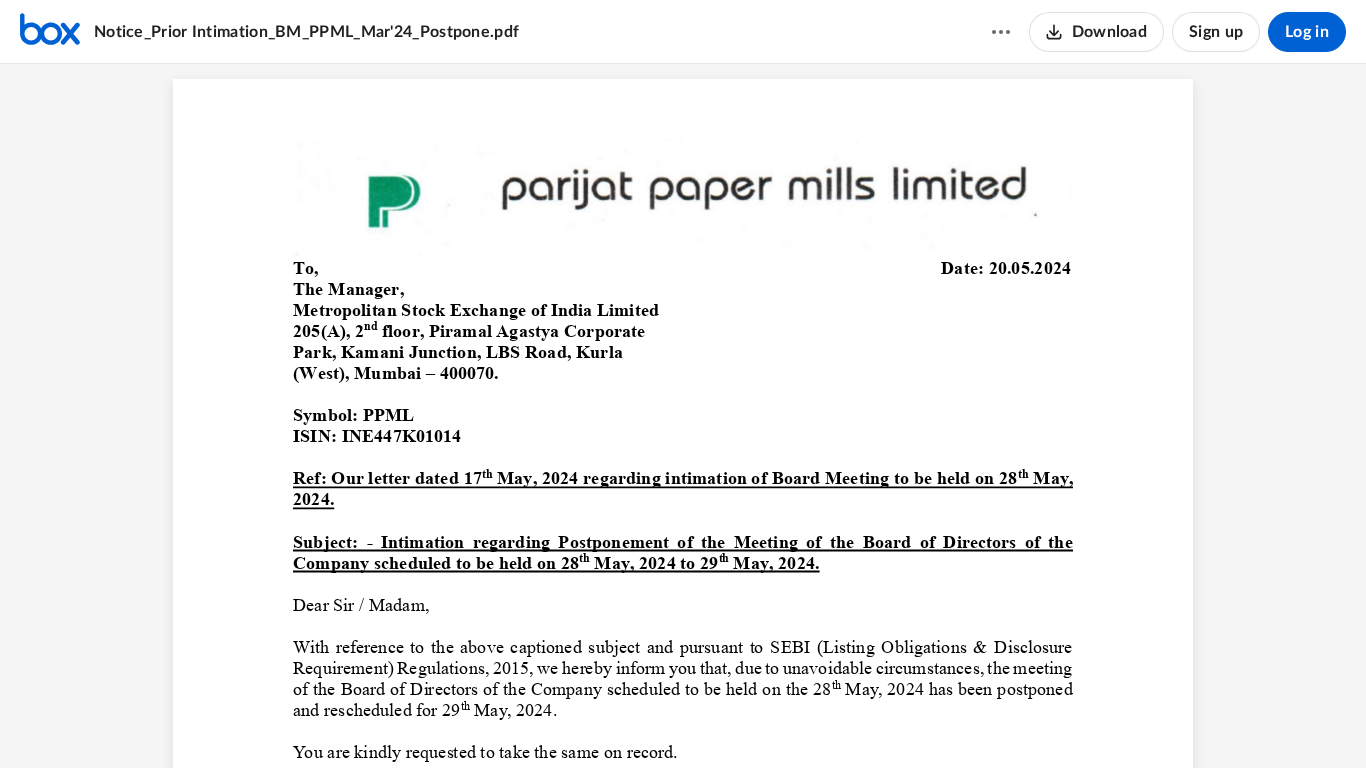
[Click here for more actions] (1001, 32)
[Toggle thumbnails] (572, 719)
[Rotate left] (756, 719)
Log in (1307, 32)
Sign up (1216, 32)
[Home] (50, 32)
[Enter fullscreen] (794, 719)
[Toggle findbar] (608, 719)
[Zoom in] (716, 719)
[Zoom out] (648, 719)
